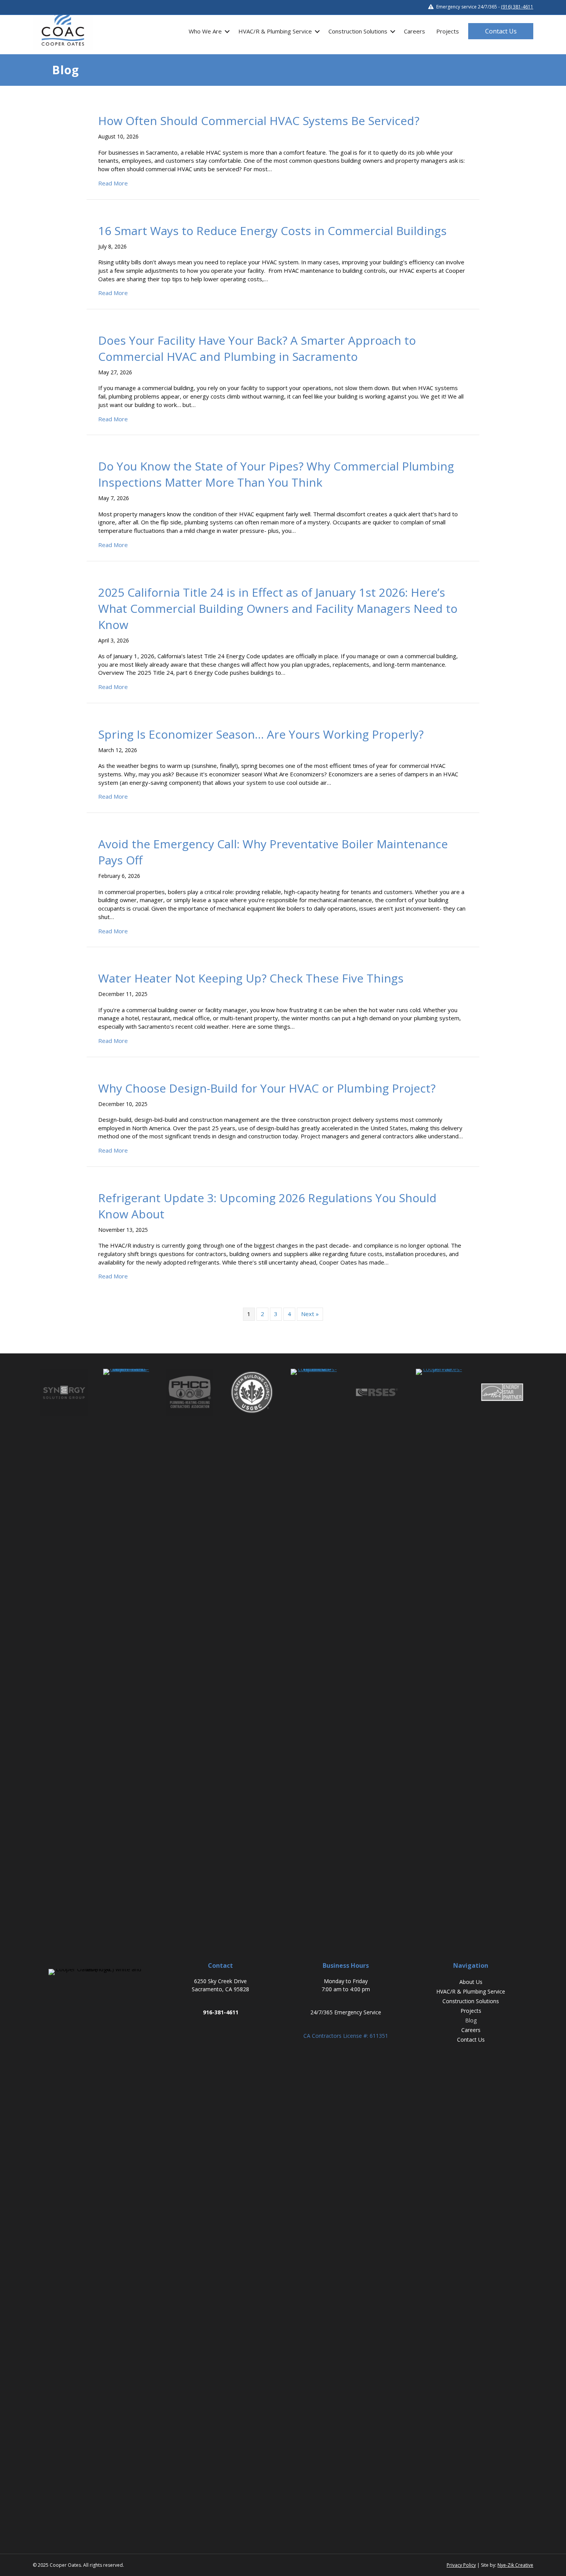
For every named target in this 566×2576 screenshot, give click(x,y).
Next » (310, 1314)
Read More (113, 183)
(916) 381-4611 (517, 7)
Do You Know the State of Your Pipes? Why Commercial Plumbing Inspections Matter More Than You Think (276, 474)
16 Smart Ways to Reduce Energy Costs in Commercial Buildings (272, 231)
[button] (227, 31)
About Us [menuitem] (471, 1982)
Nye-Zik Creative (515, 2565)
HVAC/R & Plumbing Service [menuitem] (275, 31)
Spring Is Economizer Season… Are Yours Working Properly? (261, 734)
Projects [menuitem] (448, 31)
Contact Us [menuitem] (471, 2040)
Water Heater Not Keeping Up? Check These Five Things (251, 978)
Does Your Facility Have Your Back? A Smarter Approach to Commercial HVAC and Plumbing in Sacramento (257, 348)
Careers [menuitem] (414, 31)
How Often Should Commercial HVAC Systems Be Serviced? (259, 121)
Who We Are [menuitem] (205, 31)
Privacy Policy (461, 2565)
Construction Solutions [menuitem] (358, 31)
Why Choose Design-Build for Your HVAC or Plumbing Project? (267, 1088)
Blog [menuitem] (471, 2020)
